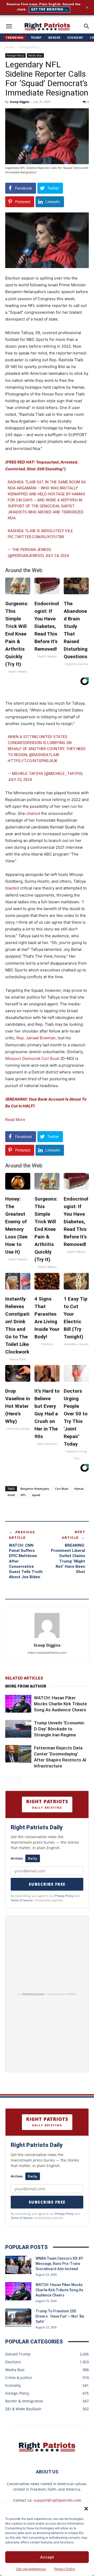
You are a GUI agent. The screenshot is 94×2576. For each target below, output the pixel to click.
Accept (47, 2557)
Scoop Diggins (20, 102)
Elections (13, 2362)
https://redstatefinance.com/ (47, 1653)
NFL (23, 1495)
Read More (15, 1120)
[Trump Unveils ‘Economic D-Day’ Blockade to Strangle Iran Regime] (18, 1729)
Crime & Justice (19, 2378)
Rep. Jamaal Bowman (36, 1038)
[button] (86, 2509)
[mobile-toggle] (9, 26)
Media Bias (35, 55)
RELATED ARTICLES (24, 1678)
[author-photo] (47, 1638)
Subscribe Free (47, 1884)
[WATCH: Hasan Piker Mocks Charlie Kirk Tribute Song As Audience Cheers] (18, 1704)
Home (10, 47)
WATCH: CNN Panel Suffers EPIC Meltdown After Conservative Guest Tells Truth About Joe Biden (26, 1561)
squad (36, 1495)
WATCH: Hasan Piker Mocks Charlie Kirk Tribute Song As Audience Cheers (60, 1704)
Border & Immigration (24, 2401)
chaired (33, 813)
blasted (12, 888)
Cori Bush (62, 1489)
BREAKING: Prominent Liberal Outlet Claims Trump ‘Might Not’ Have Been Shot (68, 1559)
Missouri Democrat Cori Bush (32, 1058)
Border (54, 37)
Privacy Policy (65, 2569)
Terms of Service (22, 1900)
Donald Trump (18, 2354)
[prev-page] (8, 1779)
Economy (75, 37)
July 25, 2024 (20, 780)
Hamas (79, 1489)
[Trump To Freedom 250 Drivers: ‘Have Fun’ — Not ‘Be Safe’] (18, 2318)
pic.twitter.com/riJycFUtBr (36, 537)
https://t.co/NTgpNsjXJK (33, 761)
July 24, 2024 (57, 556)
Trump (36, 37)
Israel (11, 1495)
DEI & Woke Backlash (23, 2409)
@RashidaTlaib (44, 755)
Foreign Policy (29, 47)
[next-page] (17, 1779)
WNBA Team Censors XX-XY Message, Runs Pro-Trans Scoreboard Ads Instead (59, 2264)
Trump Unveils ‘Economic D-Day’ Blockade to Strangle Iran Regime (59, 1729)
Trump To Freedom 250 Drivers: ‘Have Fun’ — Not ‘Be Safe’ (60, 2316)
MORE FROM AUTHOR (26, 1686)
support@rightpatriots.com (57, 2500)
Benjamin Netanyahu (35, 1489)
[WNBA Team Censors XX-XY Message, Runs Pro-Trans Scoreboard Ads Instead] (18, 2265)
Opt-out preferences (31, 2569)
